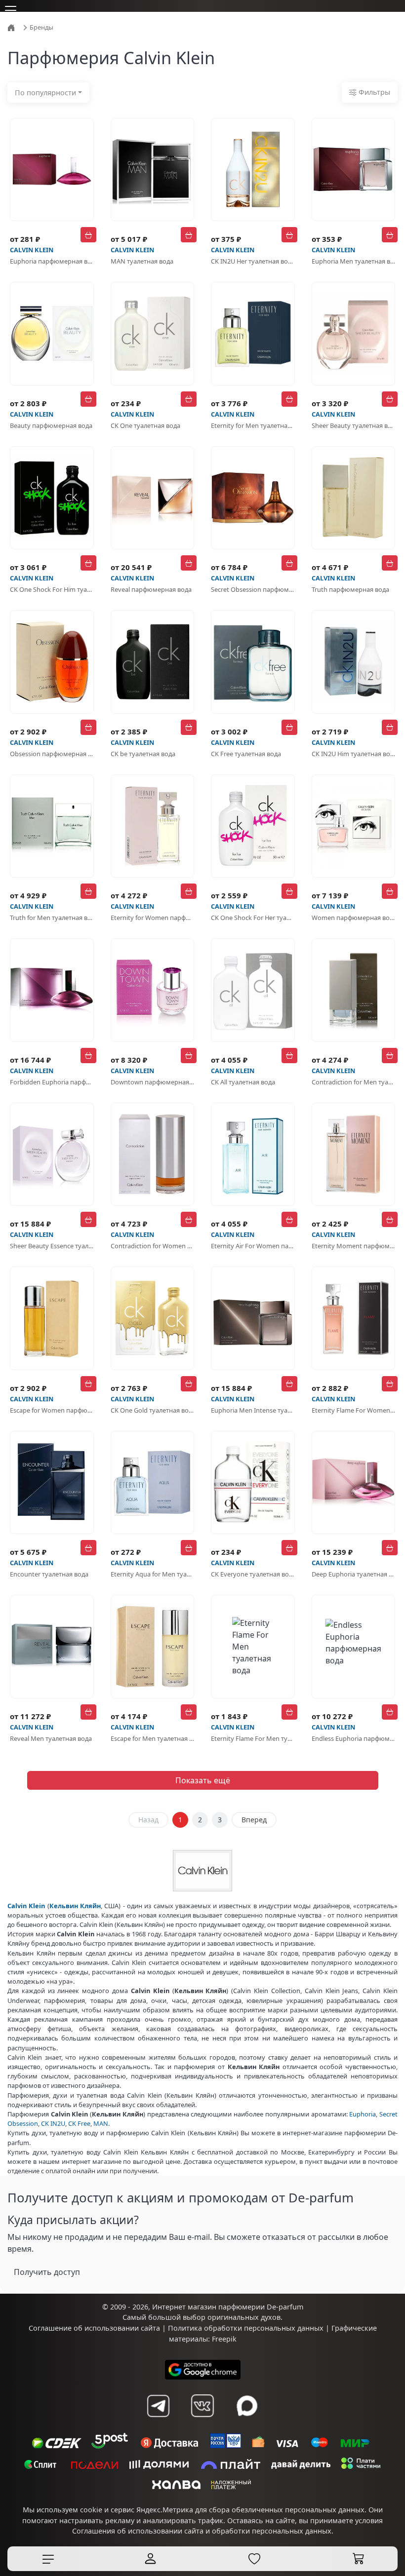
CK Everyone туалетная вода (253, 1574)
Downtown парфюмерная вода (153, 1082)
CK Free (79, 2123)
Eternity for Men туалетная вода (253, 425)
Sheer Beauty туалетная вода (354, 425)
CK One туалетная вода (145, 425)
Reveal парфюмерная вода (151, 589)
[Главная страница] (12, 27)
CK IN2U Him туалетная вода (354, 754)
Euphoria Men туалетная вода (354, 261)
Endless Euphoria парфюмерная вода (354, 1738)
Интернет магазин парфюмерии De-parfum (228, 2307)
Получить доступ (47, 2272)
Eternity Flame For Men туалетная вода (253, 1738)
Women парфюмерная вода (354, 918)
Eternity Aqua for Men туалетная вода (153, 1574)
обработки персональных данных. (273, 2531)
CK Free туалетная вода (246, 754)
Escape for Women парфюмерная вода (52, 1410)
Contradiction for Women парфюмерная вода (153, 1246)
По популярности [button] (45, 93)
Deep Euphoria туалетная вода (354, 1574)
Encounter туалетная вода (49, 1574)
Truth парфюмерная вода (350, 589)
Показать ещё (203, 1780)
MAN (101, 2123)
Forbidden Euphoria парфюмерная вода (52, 1082)
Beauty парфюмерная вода (51, 425)
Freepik (224, 2339)
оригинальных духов (244, 2317)
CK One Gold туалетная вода (153, 1410)
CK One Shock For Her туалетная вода (253, 918)
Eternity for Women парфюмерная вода (153, 918)
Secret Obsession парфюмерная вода (253, 589)
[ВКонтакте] (202, 2406)
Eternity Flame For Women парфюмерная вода (354, 1410)
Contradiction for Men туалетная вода (354, 1082)
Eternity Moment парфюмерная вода (354, 1246)
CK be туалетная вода (143, 754)
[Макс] (247, 2406)
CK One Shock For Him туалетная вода (52, 589)
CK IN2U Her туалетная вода (253, 261)
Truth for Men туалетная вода (52, 918)
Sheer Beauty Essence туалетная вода (52, 1246)
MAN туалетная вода (142, 261)
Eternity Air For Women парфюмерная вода (253, 1246)
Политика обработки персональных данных (246, 2328)
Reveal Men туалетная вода (51, 1738)
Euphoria (363, 2114)
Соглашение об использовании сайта (94, 2328)
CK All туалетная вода (243, 1082)
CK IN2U (53, 2123)
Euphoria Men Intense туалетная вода (253, 1410)
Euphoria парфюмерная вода (52, 261)
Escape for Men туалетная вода (153, 1738)
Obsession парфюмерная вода (52, 754)
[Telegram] (158, 2406)
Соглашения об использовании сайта (138, 2531)
